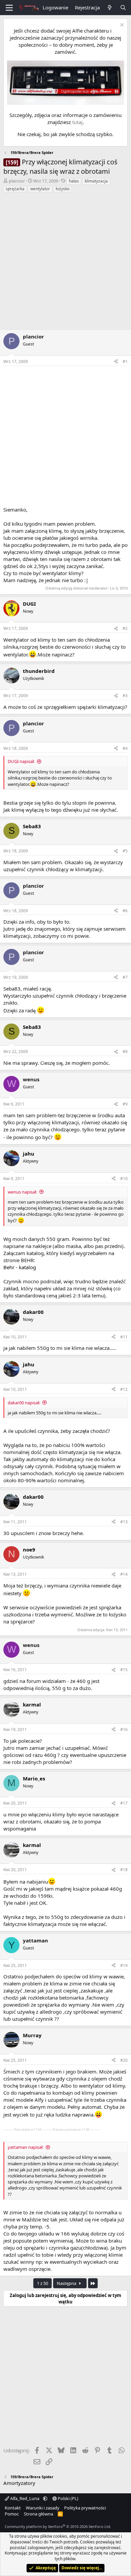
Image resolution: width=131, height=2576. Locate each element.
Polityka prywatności (85, 2508)
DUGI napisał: (21, 761)
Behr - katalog (20, 1267)
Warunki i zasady (43, 2508)
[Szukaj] (123, 8)
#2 (125, 628)
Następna (67, 2283)
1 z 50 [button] (42, 2283)
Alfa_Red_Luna (25, 2498)
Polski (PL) (68, 2498)
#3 (125, 696)
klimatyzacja (96, 181)
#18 (124, 1870)
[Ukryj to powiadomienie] (121, 26)
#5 (125, 851)
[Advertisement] (65, 262)
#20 (124, 2060)
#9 (125, 1104)
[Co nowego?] (110, 8)
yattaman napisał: (26, 2147)
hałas (74, 181)
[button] (45, 2498)
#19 (124, 1965)
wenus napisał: (22, 1192)
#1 (125, 361)
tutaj (77, 122)
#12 (124, 1389)
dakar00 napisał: (24, 1403)
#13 (124, 1522)
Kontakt (13, 2508)
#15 (124, 1670)
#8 (125, 1052)
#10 (124, 1179)
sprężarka (15, 189)
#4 (125, 748)
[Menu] (9, 8)
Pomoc (12, 2514)
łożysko (63, 189)
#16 (124, 1729)
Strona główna (38, 2514)
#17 (124, 1803)
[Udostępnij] (116, 362)
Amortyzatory (19, 2483)
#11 (124, 1337)
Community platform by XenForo (58, 2526)
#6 (125, 911)
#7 (125, 977)
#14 (124, 1574)
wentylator (40, 189)
